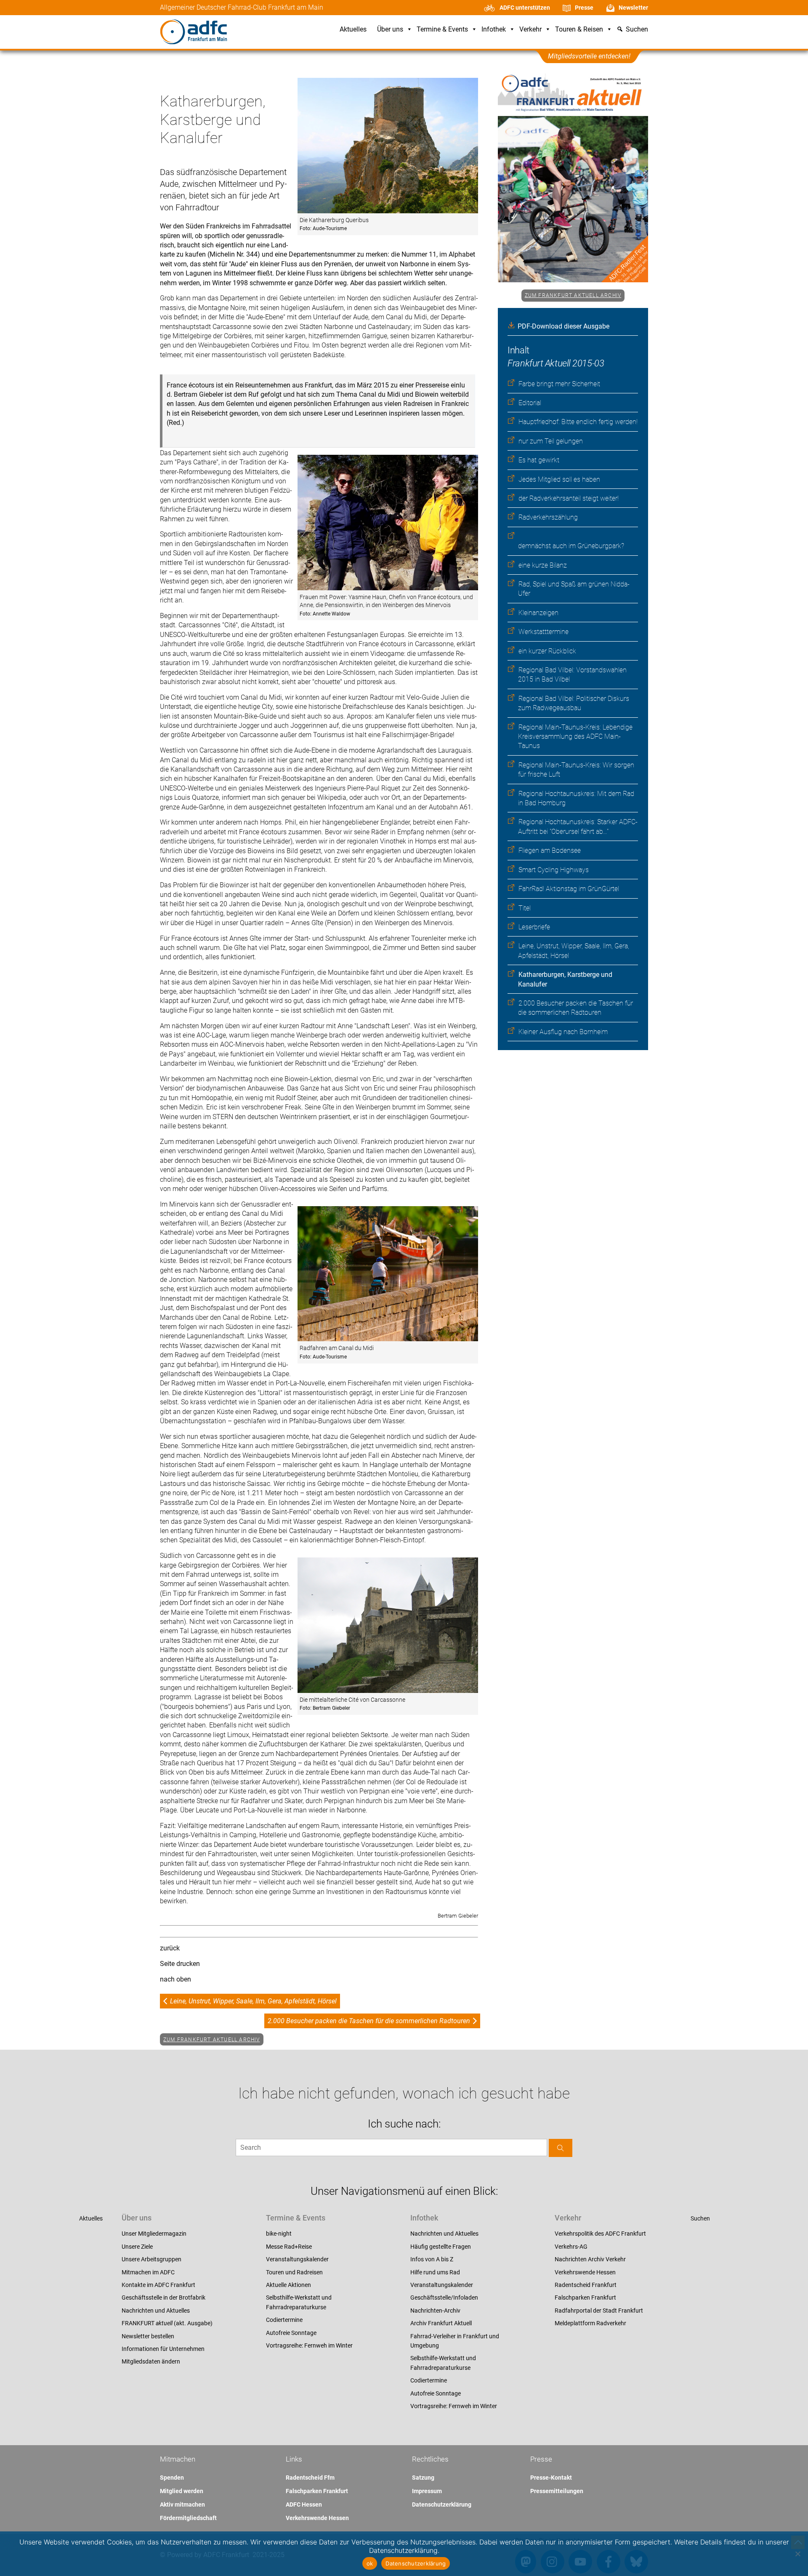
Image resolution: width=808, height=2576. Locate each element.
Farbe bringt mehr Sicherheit (559, 384)
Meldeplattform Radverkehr (590, 2323)
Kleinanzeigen (538, 613)
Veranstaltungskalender (297, 2259)
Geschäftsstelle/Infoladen (444, 2297)
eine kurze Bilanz (543, 565)
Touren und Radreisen (294, 2272)
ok (370, 2563)
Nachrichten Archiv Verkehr (590, 2259)
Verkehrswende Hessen (585, 2272)
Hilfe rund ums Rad (435, 2272)
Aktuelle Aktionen (288, 2285)
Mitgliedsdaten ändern (151, 2361)
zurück (170, 1948)
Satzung (423, 2478)
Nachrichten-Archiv (435, 2311)
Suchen (700, 2218)
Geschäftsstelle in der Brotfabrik (163, 2297)
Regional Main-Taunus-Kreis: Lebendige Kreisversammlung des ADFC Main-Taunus (575, 737)
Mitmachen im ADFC (148, 2272)
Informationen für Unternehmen (163, 2349)
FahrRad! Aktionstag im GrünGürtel (569, 889)
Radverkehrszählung (548, 517)
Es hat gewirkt (539, 460)
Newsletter (633, 8)
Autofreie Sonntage (291, 2333)
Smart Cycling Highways (554, 870)
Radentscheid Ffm (310, 2478)
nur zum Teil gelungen (551, 441)
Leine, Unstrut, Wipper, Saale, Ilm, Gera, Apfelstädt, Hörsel (253, 2001)
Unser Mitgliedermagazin (154, 2234)
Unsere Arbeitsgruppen (151, 2259)
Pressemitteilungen (557, 2491)
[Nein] (797, 2554)
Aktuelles (353, 30)
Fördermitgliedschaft (188, 2518)
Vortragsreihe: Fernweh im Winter (309, 2345)
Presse (584, 8)
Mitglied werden (182, 2491)
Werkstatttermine (544, 632)
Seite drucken (180, 1964)
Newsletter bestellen (148, 2336)
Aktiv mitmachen (182, 2504)
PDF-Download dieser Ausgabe (563, 326)
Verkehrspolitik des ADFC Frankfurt (600, 2234)
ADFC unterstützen (525, 8)
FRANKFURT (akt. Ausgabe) (167, 2323)
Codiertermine (284, 2320)
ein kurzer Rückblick (547, 651)
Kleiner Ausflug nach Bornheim (563, 1032)
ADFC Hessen (304, 2504)
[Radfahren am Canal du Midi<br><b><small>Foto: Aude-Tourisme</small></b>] (388, 1275)
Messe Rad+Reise (289, 2247)
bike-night (279, 2234)
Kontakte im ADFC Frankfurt (158, 2285)
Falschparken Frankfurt (585, 2297)
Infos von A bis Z (432, 2259)
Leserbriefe (534, 927)
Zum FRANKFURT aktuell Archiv (573, 295)
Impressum (427, 2491)
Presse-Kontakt (551, 2478)
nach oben (175, 1979)
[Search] (561, 2148)
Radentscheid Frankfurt (586, 2285)
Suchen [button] (637, 30)
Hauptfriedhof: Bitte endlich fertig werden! (578, 422)
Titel (525, 908)
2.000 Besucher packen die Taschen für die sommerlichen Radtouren (369, 2021)
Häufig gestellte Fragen (441, 2247)
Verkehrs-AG (571, 2247)
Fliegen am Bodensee (550, 850)
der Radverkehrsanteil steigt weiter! (569, 498)
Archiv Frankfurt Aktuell (441, 2323)
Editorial (530, 403)
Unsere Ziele (137, 2247)
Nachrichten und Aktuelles (156, 2311)
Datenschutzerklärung (442, 2504)
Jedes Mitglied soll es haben (559, 479)
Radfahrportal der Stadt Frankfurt (599, 2311)
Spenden (172, 2478)
